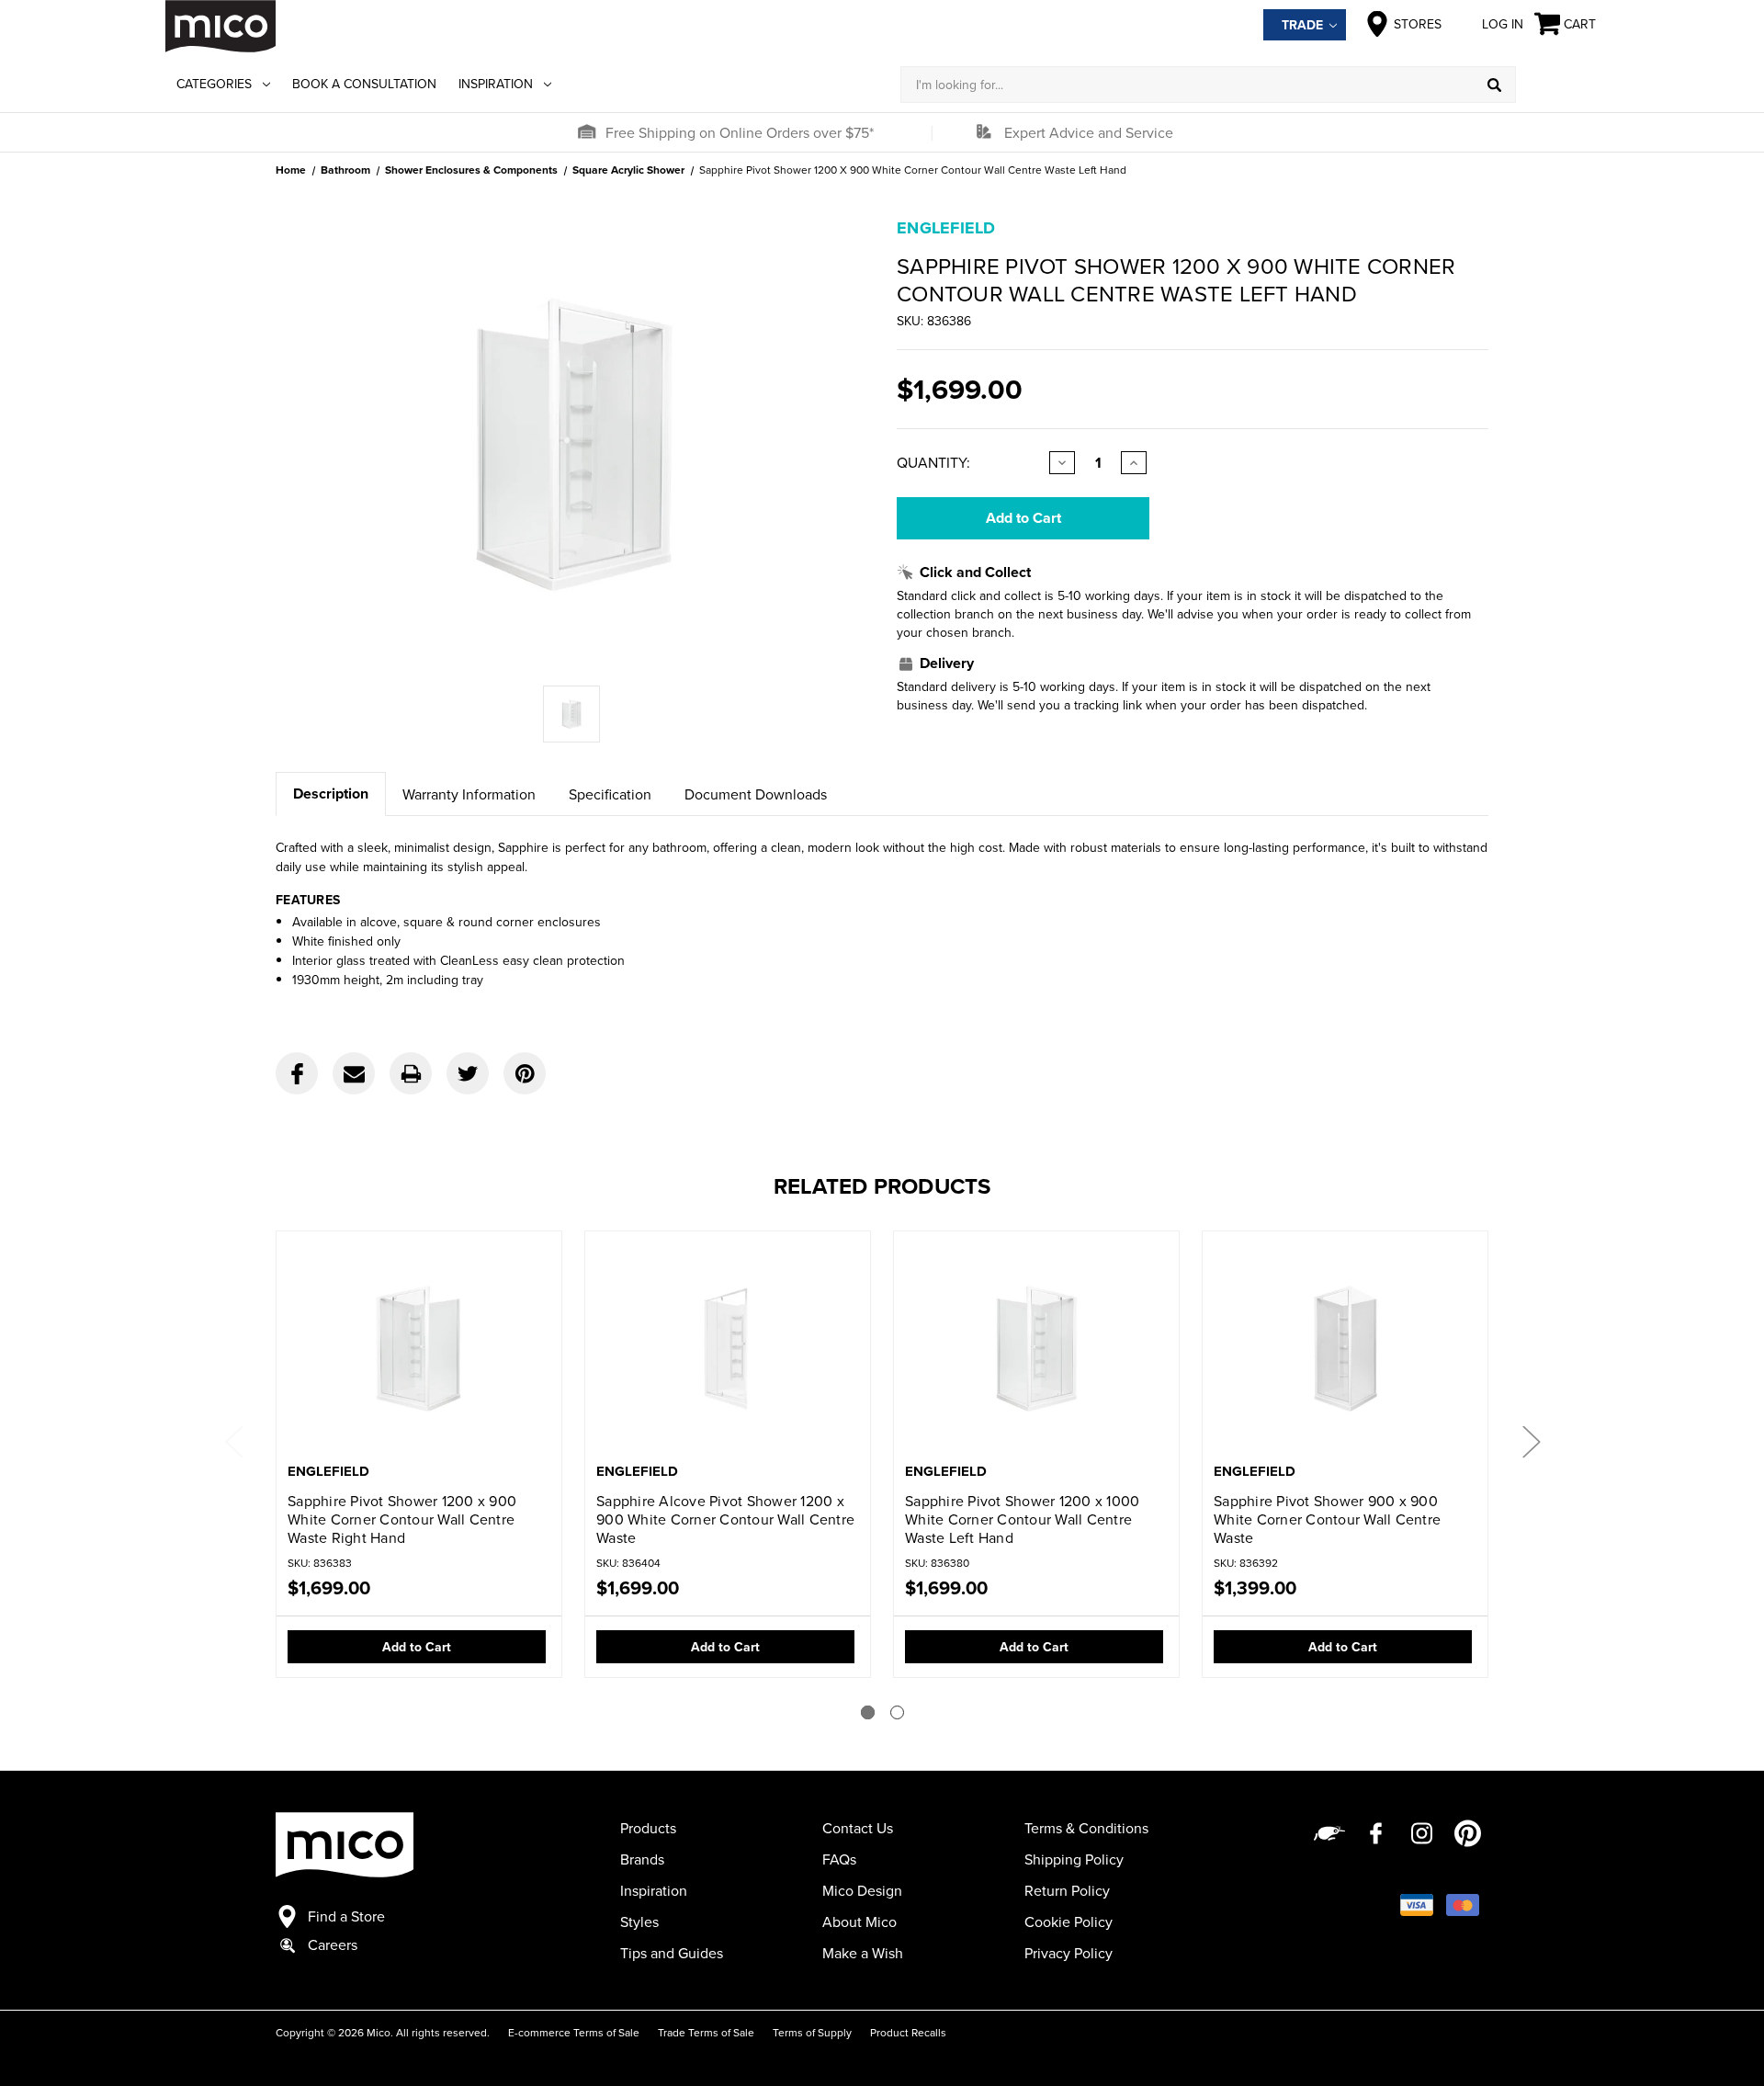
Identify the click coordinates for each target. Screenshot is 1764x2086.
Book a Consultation (364, 84)
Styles (639, 1922)
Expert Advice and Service (1089, 132)
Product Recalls (908, 2032)
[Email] (354, 1073)
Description (331, 794)
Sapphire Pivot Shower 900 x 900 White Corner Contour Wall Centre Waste (1327, 1519)
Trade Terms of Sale (706, 2032)
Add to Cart (417, 1647)
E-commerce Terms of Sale (574, 2032)
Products (648, 1828)
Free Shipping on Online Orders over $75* (740, 132)
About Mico (859, 1922)
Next (1531, 1440)
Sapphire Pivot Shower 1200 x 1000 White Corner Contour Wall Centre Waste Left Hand (1022, 1519)
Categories (214, 84)
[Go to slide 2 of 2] (897, 1712)
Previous (233, 1440)
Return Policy (1067, 1890)
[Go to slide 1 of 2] (868, 1712)
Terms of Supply (812, 2032)
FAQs (839, 1859)
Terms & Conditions (1086, 1828)
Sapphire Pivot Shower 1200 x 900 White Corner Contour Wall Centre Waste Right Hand (402, 1519)
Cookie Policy (1069, 1922)
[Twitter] (468, 1073)
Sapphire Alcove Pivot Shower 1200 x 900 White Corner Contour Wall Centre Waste (725, 1519)
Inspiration (496, 84)
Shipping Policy (1074, 1859)
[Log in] (1557, 85)
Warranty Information (469, 794)
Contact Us (858, 1828)
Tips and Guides (672, 1953)
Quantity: (933, 462)
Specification (610, 794)
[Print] (411, 1073)
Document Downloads (756, 794)
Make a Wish (863, 1953)
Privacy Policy (1069, 1953)
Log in (1503, 24)
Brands (642, 1859)
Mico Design (862, 1890)
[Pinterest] (525, 1073)
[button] (586, 132)
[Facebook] (297, 1073)
